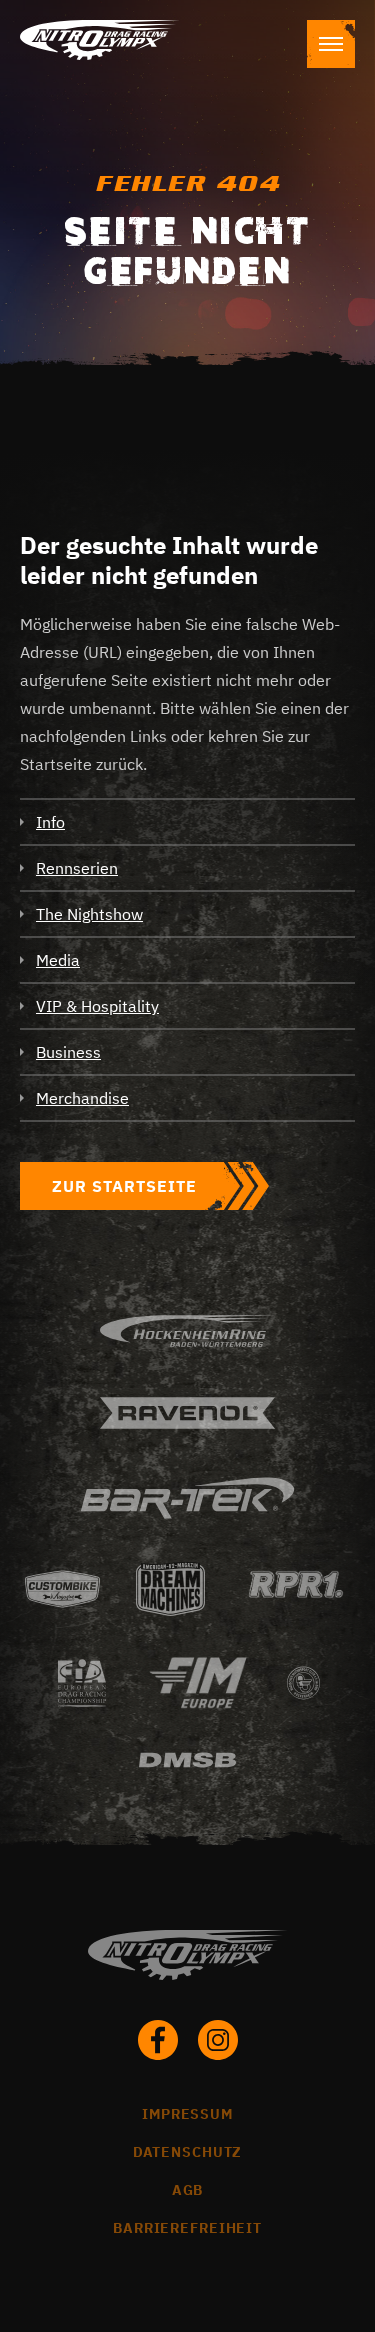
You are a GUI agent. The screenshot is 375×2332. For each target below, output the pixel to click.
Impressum (187, 2114)
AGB (188, 2190)
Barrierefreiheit (187, 2228)
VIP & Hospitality (97, 1006)
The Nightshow (89, 914)
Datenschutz (188, 2152)
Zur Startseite (124, 1186)
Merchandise (82, 1098)
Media (58, 960)
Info (50, 822)
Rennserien (77, 868)
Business (68, 1052)
